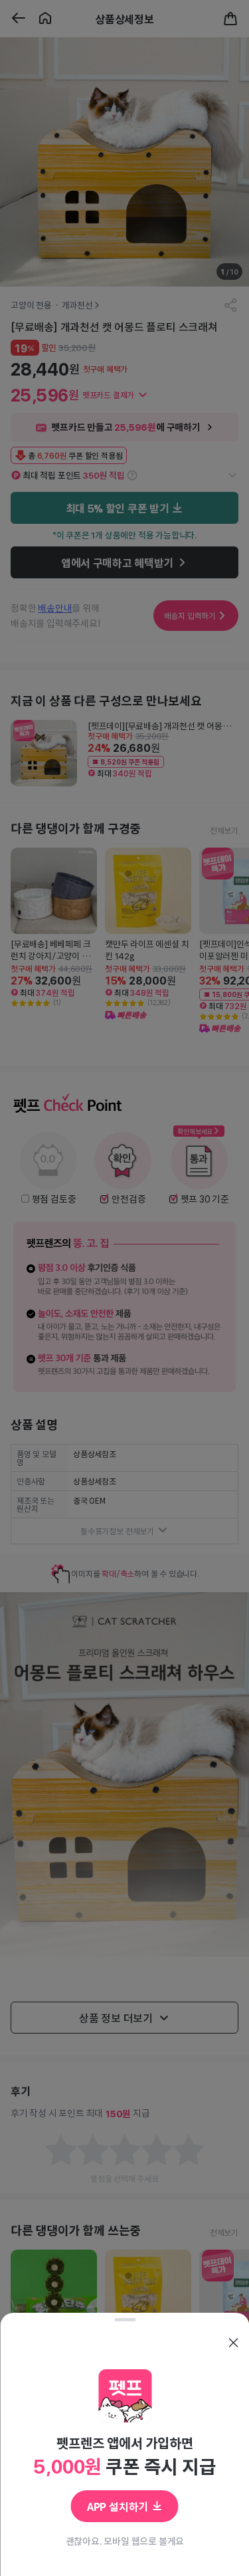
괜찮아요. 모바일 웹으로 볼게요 (124, 2541)
